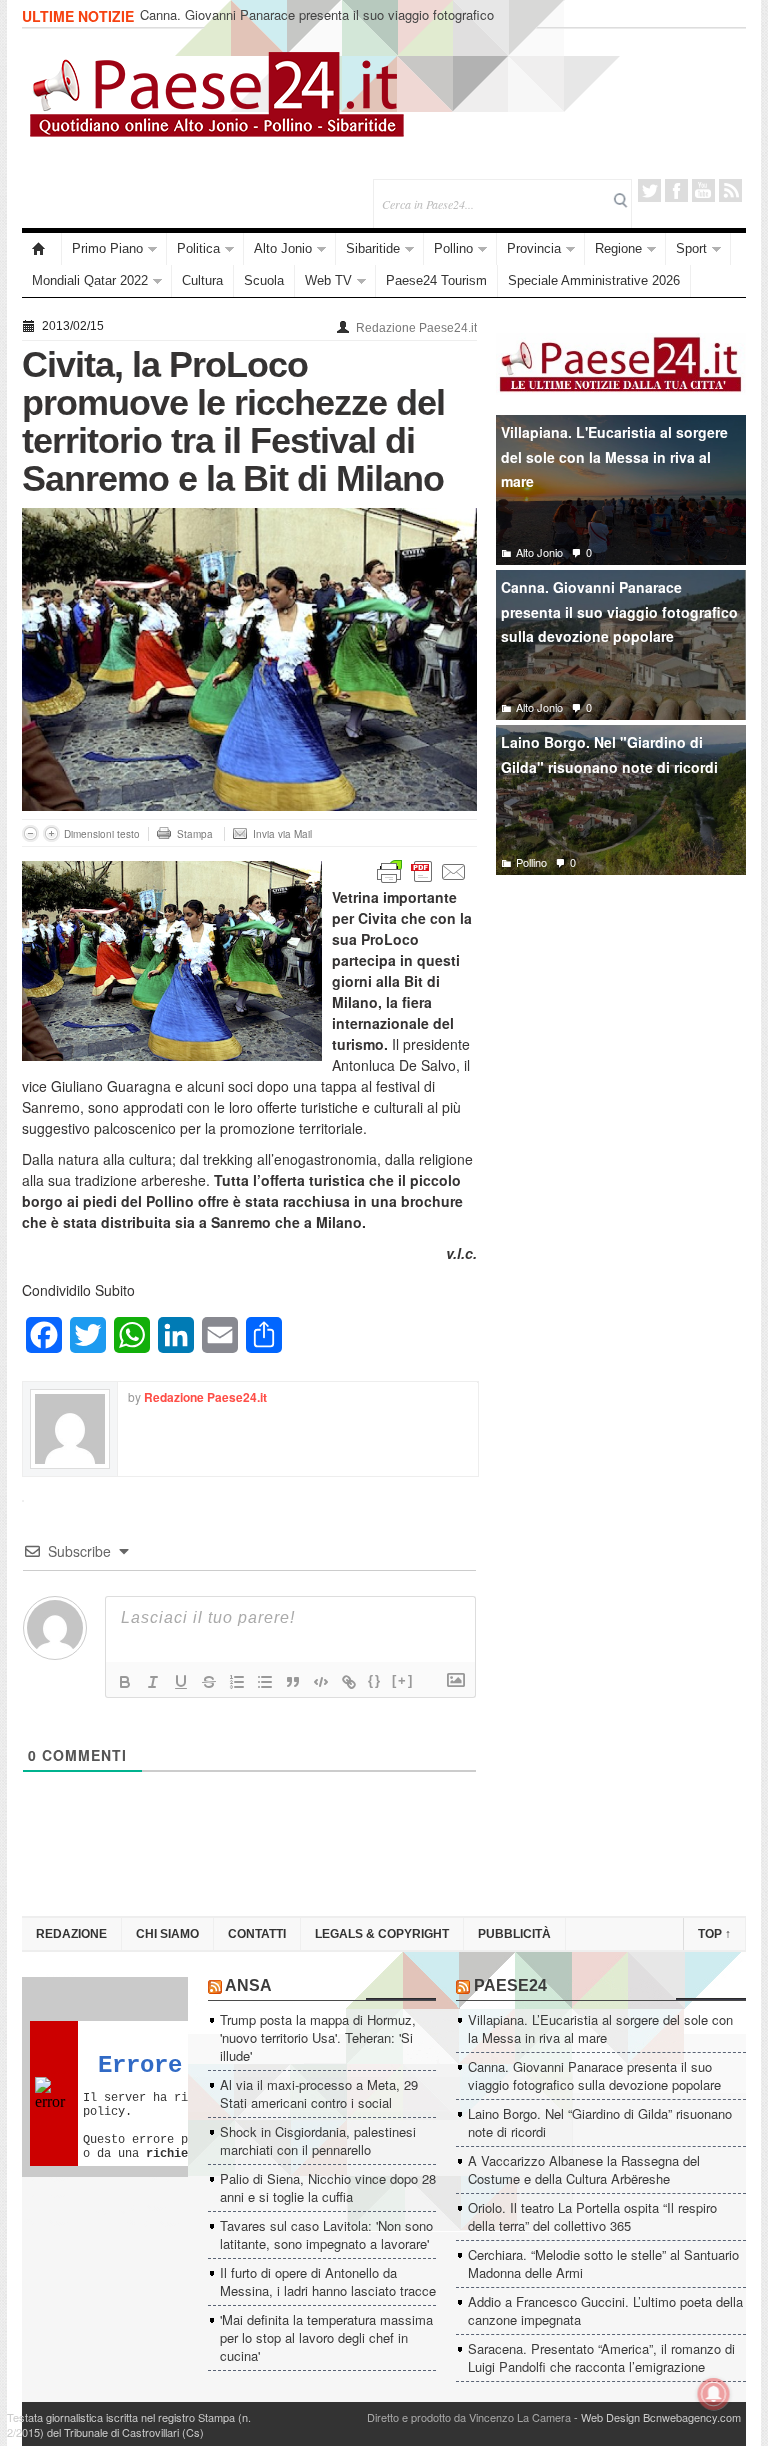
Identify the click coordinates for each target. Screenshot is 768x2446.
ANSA (248, 1985)
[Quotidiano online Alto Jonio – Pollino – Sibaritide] (42, 249)
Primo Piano (107, 248)
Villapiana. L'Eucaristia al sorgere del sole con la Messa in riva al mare (614, 456)
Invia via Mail (282, 834)
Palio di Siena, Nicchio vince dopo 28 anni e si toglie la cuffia (328, 2187)
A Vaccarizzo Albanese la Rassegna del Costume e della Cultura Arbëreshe (584, 2169)
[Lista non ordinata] (265, 1682)
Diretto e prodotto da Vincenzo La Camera (469, 2417)
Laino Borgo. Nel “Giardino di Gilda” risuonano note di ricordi (600, 2122)
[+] (403, 1680)
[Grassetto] (125, 1682)
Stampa (195, 834)
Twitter (649, 190)
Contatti (257, 1934)
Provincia (534, 248)
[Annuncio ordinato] (237, 1682)
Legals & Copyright (382, 1934)
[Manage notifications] (714, 2394)
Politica (198, 248)
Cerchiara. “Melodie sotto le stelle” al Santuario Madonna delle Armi (603, 2263)
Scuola (264, 280)
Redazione (71, 1934)
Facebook (676, 190)
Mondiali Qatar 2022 (90, 280)
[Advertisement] (621, 1039)
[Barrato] (209, 1682)
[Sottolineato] (181, 1682)
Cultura (202, 280)
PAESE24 (510, 1985)
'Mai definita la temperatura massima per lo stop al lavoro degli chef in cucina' (326, 2337)
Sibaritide (373, 248)
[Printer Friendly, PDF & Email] (422, 870)
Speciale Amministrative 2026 (594, 280)
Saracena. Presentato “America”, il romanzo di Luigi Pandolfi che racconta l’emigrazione (601, 2357)
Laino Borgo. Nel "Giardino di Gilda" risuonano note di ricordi (609, 754)
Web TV (328, 280)
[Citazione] (293, 1682)
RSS (730, 190)
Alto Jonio (283, 248)
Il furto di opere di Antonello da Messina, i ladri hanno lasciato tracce (328, 2281)
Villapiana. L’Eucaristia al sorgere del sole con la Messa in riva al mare (600, 2028)
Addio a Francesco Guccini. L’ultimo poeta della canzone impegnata (605, 2310)
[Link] (349, 1682)
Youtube (703, 190)
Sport (691, 248)
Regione (618, 248)
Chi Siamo (167, 1934)
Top (714, 1934)
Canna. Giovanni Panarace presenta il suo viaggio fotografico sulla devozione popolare (317, 23)
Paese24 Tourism (436, 280)
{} (375, 1680)
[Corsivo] (153, 1682)
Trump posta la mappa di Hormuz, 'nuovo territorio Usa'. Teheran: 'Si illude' (318, 2037)
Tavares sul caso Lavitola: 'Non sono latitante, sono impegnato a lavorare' (326, 2234)
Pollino (453, 248)
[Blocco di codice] (321, 1682)
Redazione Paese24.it (416, 328)
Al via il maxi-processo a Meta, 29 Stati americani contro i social (319, 2093)
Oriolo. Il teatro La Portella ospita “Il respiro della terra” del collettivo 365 (592, 2216)
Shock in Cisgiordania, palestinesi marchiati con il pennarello (318, 2140)
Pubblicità (514, 1934)
